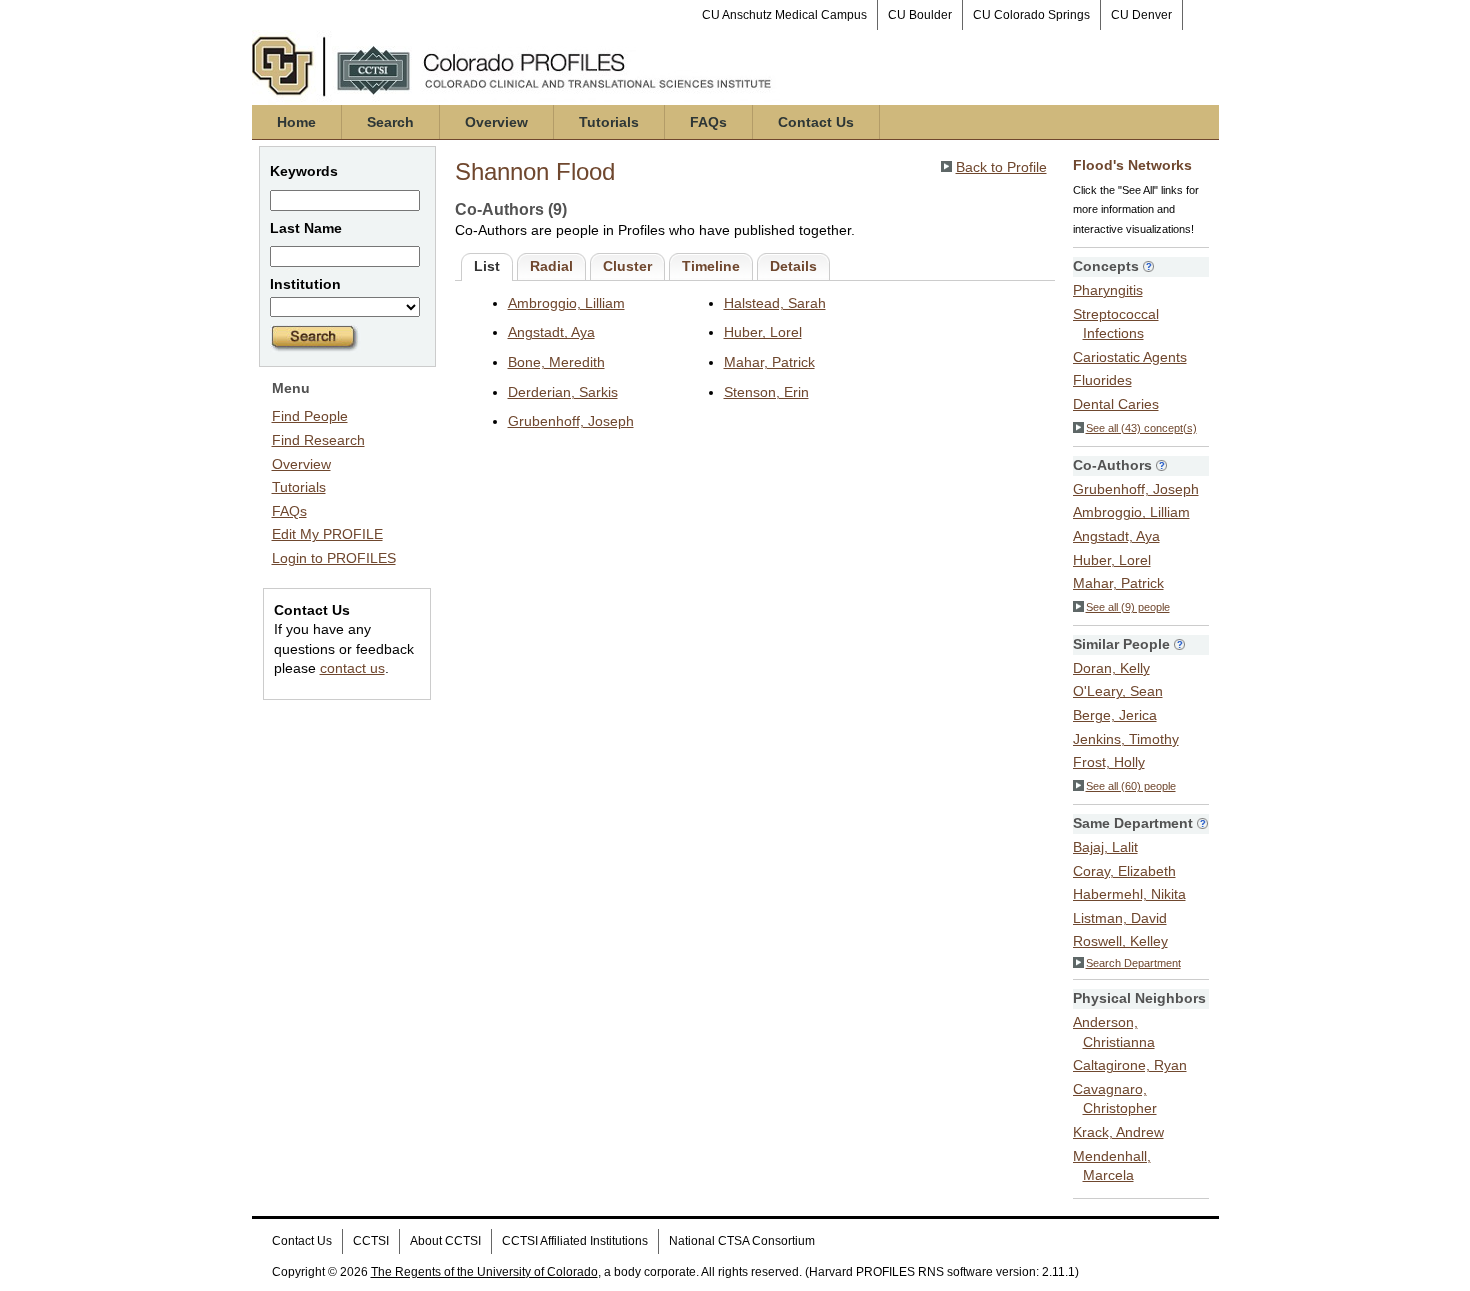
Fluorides (1102, 380)
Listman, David (1120, 918)
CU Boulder (920, 15)
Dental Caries (1116, 404)
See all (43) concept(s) (1141, 428)
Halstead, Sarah (775, 303)
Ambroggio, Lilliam (566, 303)
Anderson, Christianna (1114, 1032)
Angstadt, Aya (551, 332)
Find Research (318, 440)
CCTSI (371, 1241)
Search (390, 122)
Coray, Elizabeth (1124, 871)
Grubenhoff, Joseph (571, 421)
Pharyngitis (1108, 290)
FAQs (708, 122)
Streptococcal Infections (1116, 324)
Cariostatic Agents (1130, 357)
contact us (352, 668)
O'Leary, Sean (1118, 691)
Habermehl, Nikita (1129, 894)
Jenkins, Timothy (1126, 739)
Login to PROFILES (334, 558)
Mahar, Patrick (769, 362)
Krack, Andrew (1118, 1132)
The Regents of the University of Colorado (484, 1272)
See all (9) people (1128, 607)
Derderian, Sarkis (563, 392)
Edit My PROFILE (327, 534)
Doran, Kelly (1111, 668)
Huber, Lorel (763, 332)
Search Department (1133, 963)
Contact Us (816, 122)
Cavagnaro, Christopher (1115, 1099)
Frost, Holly (1109, 762)
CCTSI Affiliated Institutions (575, 1241)
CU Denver (1141, 15)
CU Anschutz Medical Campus (784, 15)
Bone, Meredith (556, 362)
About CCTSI (445, 1241)
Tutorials (609, 122)
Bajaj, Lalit (1105, 847)
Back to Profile (1001, 167)
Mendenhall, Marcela (1112, 1166)
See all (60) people (1131, 786)
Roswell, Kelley (1120, 941)
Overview (496, 122)
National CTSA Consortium (742, 1241)
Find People (310, 416)
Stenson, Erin (766, 392)
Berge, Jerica (1115, 715)
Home (296, 122)
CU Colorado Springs (1031, 15)
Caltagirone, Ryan (1130, 1065)
